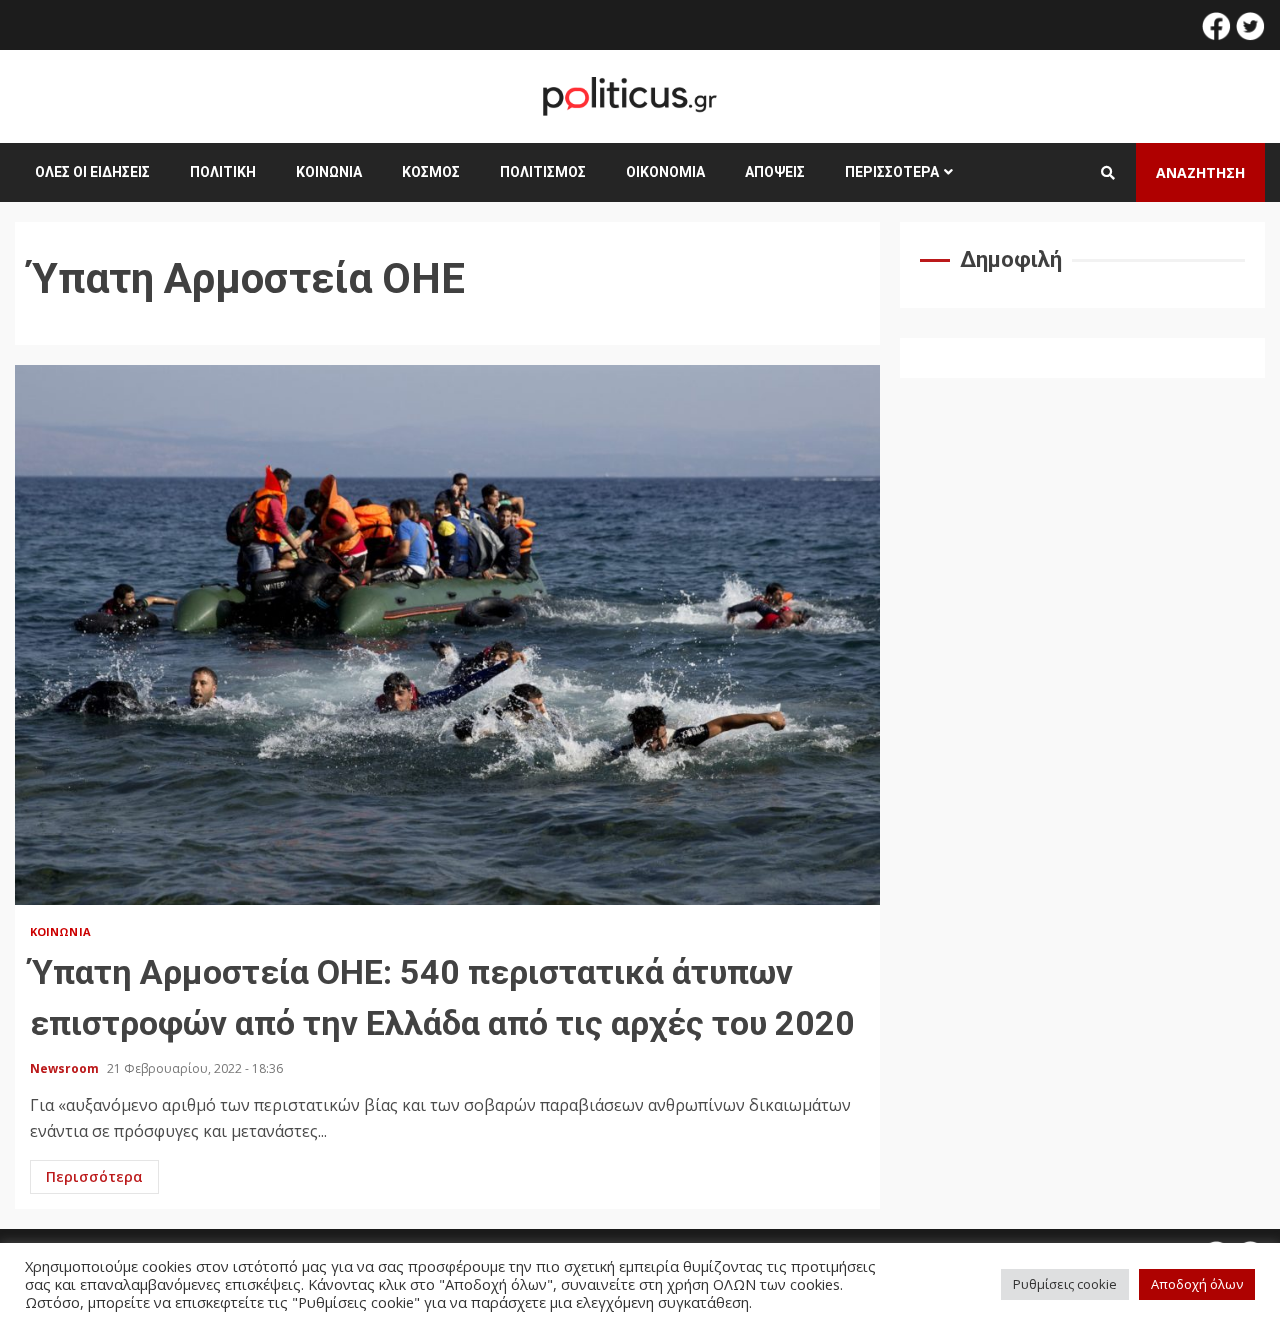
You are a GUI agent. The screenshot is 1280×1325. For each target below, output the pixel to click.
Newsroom (66, 1068)
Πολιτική (223, 172)
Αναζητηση (1200, 172)
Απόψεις (775, 172)
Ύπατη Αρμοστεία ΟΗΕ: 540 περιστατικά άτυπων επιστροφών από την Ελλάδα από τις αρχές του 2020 (447, 635)
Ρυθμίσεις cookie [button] (1065, 1284)
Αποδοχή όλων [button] (1197, 1284)
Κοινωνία (329, 172)
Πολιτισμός (543, 172)
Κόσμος (431, 172)
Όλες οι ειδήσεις (92, 172)
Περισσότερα (892, 172)
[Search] (1108, 173)
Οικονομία (665, 172)
